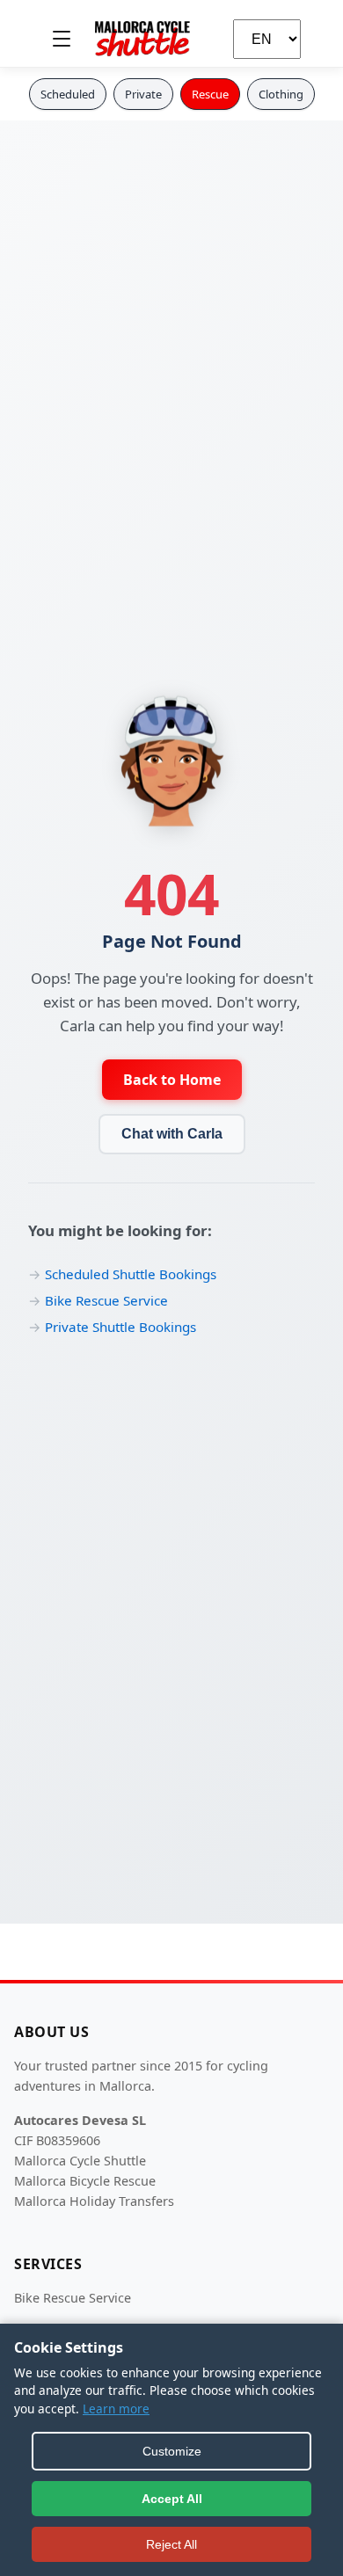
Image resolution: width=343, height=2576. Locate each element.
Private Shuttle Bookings (120, 1327)
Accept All (172, 2499)
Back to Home (172, 1080)
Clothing (281, 94)
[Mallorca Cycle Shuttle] (142, 39)
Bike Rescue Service (106, 1300)
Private (143, 94)
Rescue (210, 94)
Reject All (171, 2544)
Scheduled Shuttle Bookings (131, 1274)
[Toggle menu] (62, 39)
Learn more (116, 2409)
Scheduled (68, 94)
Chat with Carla (172, 1134)
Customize (172, 2451)
